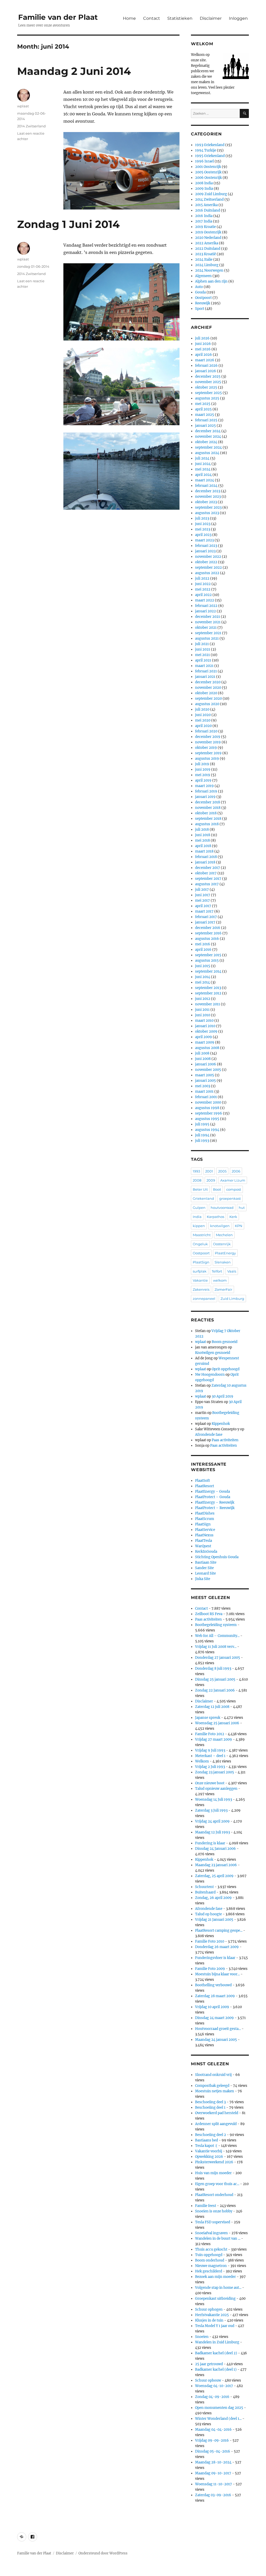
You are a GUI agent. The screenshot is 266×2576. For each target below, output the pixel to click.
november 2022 (208, 557)
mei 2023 (203, 529)
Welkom (202, 1761)
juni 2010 (203, 1015)
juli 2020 (202, 709)
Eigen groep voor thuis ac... (217, 2184)
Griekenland (203, 1198)
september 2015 (208, 955)
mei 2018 (202, 840)
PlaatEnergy (225, 1253)
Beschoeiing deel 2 (211, 2135)
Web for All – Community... (217, 1636)
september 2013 (208, 988)
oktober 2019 (206, 748)
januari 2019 (205, 797)
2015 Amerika (206, 205)
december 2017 (208, 868)
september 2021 (208, 633)
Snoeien (202, 2337)
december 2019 (208, 737)
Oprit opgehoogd (226, 1369)
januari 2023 (205, 551)
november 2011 (208, 1004)
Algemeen (203, 276)
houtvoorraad (222, 1208)
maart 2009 (205, 1042)
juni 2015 (203, 966)
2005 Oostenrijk (208, 172)
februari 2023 (206, 546)
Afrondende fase (209, 1435)
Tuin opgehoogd (209, 2255)
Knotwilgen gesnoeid (213, 1353)
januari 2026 (206, 371)
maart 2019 (204, 786)
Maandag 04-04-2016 (213, 2430)
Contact (152, 18)
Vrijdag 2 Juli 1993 (210, 1767)
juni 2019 (203, 769)
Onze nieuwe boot (210, 1783)
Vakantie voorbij (209, 2151)
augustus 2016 (207, 939)
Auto (199, 287)
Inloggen (238, 18)
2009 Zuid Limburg (211, 194)
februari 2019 (206, 791)
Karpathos (215, 1217)
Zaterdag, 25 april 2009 (214, 1876)
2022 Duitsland (208, 249)
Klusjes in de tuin (209, 2320)
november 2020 (208, 688)
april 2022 (203, 595)
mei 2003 (203, 1086)
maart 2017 (204, 911)
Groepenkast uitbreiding (215, 2299)
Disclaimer (211, 18)
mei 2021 (202, 655)
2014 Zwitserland (31, 126)
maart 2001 (204, 1092)
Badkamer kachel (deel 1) (216, 2369)
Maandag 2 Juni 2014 (74, 71)
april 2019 (203, 780)
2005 (222, 1171)
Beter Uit (200, 1189)
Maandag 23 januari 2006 (216, 1865)
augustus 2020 (207, 704)
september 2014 (208, 971)
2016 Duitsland (208, 210)
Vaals (232, 1271)
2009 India (204, 189)
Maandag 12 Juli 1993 (212, 1832)
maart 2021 (204, 666)
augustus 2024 (207, 453)
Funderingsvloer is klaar (215, 1958)
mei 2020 (203, 720)
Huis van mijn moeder (213, 2173)
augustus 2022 (207, 573)
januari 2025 (205, 426)
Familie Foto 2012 (210, 1734)
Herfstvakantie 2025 (212, 2315)
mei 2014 (202, 982)
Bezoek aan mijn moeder (215, 2277)
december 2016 (208, 928)
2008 (197, 1180)
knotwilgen (220, 1226)
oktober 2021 (206, 628)
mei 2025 (203, 404)
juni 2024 (203, 464)
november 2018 (208, 808)
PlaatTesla (204, 1541)
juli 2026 (202, 338)
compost (234, 1189)
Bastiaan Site (206, 1562)
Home (129, 18)
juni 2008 (203, 1059)
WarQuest (203, 1546)
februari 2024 (206, 486)
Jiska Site (203, 1579)
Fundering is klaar (210, 1843)
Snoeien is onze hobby (214, 2211)
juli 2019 (202, 764)
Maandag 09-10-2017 (213, 2473)
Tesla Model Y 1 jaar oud (215, 2326)
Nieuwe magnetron (211, 2266)
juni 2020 (203, 715)
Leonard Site (205, 1573)
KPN (239, 1226)
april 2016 (203, 950)
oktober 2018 (206, 813)
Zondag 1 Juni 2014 (68, 224)
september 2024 (208, 447)
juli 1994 (202, 1135)
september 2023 (208, 507)
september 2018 (208, 819)
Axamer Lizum (233, 1180)
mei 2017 (202, 900)
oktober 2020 (206, 693)
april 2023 (203, 535)
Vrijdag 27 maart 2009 (214, 1739)
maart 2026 (205, 360)
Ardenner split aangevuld (216, 2124)
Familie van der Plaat (58, 17)
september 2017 (208, 879)
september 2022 (208, 568)
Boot (217, 1189)
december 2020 (208, 682)
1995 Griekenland (210, 156)
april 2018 (203, 846)
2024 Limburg (207, 265)
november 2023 (208, 497)
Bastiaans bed (207, 2140)
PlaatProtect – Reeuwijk (215, 1508)
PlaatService (205, 1530)
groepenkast (230, 1198)
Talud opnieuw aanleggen (216, 1789)
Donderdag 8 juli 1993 (213, 1669)
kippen (199, 1226)
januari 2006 (206, 1064)
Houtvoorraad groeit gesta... (218, 2029)
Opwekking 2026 (209, 2157)
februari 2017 (206, 917)
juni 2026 (203, 344)
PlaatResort (205, 1486)
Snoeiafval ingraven (211, 2233)
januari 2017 (205, 922)
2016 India (204, 216)
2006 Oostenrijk (208, 178)
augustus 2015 (207, 961)
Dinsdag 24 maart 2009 (214, 2018)
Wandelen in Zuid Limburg (217, 2342)
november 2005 (208, 1070)
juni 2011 (202, 1010)
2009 (211, 1180)
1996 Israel (204, 161)
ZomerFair (223, 1289)
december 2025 (208, 376)
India (197, 1217)
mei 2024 (203, 469)
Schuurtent (204, 1887)
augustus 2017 (207, 884)
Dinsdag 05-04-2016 (213, 2451)
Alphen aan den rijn (211, 281)
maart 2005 (205, 1075)
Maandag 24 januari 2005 (216, 2040)
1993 (196, 1171)
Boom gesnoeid (225, 1342)
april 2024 (203, 475)
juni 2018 (203, 835)
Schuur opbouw (208, 2380)
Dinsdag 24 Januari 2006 (215, 1849)
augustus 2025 (207, 398)
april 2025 (203, 409)
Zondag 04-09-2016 (212, 2397)
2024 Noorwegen (209, 270)
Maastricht (202, 1235)
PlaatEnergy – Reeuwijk (215, 1502)
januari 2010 (205, 1026)
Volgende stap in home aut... (218, 2288)
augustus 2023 (207, 513)
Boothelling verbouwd (213, 1985)
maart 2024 (205, 480)
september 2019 (208, 753)
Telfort (217, 1271)
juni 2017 (203, 895)
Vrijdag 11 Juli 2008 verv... (216, 1647)
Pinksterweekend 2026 (214, 2162)
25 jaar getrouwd (209, 2364)
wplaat (23, 106)
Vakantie (200, 1280)
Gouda (200, 292)
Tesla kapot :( (206, 2146)
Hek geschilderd (209, 2271)
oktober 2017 (206, 873)
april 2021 (203, 660)
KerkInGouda (206, 1552)
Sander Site (204, 1568)
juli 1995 (202, 1124)
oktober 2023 (206, 502)
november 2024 (208, 437)
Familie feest (206, 2206)
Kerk (233, 1217)
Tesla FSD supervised (213, 2222)
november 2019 (208, 742)
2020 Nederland (208, 238)
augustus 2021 (207, 638)
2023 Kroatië (205, 254)
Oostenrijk (222, 1244)
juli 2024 (202, 458)
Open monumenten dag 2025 (219, 2408)
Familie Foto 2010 (210, 1941)
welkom (220, 1280)
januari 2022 (205, 611)
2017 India (204, 221)
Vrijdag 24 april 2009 (212, 1821)
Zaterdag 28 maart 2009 (215, 1996)
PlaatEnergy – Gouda (212, 1492)
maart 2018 (204, 851)
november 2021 (208, 622)
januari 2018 (205, 862)
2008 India (204, 183)
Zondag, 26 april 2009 (213, 1898)
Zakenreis (201, 1289)
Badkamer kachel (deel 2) (216, 2353)
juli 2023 (202, 518)
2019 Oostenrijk (208, 232)
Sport (200, 309)
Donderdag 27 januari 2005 (218, 1658)
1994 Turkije (206, 150)
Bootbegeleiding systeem (216, 1625)
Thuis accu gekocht (211, 2249)
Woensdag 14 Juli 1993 (214, 1800)
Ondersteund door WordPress (103, 2553)
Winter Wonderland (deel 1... (218, 2419)
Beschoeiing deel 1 (210, 2108)
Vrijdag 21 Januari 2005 (214, 1920)
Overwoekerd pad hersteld (217, 2113)
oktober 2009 (206, 1031)
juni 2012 (203, 999)
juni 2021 (203, 649)
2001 (209, 1171)
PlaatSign (201, 1262)
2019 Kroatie (205, 227)
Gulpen (199, 1208)
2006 (236, 1171)
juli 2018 (202, 830)
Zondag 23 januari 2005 (215, 1772)
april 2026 (204, 355)
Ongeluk (200, 1244)
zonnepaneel (204, 1299)
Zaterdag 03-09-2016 (213, 2495)
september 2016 (208, 933)
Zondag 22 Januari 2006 (215, 1690)
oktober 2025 (206, 387)
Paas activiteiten (225, 1440)
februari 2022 (206, 606)
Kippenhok (221, 1424)
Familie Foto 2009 (210, 1969)
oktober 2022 (206, 562)
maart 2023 (204, 540)
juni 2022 (203, 584)
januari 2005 (205, 1081)
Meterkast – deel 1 (210, 1756)
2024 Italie (204, 260)
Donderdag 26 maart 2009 (217, 1947)
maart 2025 (205, 415)
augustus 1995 (207, 1119)
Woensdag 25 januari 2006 (217, 1723)
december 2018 (208, 802)
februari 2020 (206, 731)
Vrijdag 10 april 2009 (212, 2007)
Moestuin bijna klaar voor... (217, 1974)
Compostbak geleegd (212, 2086)
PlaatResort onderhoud (214, 2195)
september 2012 (208, 993)
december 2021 (208, 617)
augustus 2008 (207, 1048)
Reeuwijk (203, 303)
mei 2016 (203, 944)
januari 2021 (205, 677)
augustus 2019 (207, 759)
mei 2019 (203, 775)
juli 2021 (202, 644)
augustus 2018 (207, 824)
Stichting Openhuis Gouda (217, 1557)
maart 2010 (204, 1021)
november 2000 (208, 1102)
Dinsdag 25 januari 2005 (215, 1679)
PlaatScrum (205, 1519)
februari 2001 (206, 1097)
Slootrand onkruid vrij (213, 2075)
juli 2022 (202, 578)
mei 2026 (203, 349)
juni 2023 (203, 524)
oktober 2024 (206, 442)
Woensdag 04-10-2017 (214, 2386)
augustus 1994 (207, 1130)
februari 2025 (206, 420)
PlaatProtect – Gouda (213, 1497)
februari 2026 (206, 366)
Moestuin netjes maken (215, 2091)
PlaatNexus (204, 1535)
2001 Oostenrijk (208, 167)
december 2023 (208, 491)
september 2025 (208, 393)
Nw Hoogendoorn (210, 1375)
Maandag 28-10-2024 (213, 2462)
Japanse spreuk (208, 1718)
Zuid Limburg (232, 1299)
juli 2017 (202, 890)
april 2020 (203, 726)
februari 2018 (206, 857)
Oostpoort (203, 298)
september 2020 (208, 699)
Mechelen (224, 1235)
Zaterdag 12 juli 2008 (212, 1707)
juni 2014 (203, 977)
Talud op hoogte (208, 1914)
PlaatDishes (205, 1513)
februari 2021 (206, 671)
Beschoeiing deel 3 (210, 2102)
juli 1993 (202, 1141)
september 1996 (209, 1113)
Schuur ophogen (209, 2309)
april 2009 (204, 1037)
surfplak (200, 1271)
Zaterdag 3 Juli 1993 (211, 1810)
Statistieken (180, 18)
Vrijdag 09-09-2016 (212, 2440)
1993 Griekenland (210, 145)
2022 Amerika (207, 243)
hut (242, 1208)
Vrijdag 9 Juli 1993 (210, 1750)
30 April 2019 (222, 1396)
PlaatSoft (202, 1481)
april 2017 (203, 906)
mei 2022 (203, 589)
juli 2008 (202, 1053)
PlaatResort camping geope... (219, 1931)
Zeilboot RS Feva (209, 1614)
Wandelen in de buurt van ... (218, 2239)
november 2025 (208, 382)
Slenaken (223, 1262)
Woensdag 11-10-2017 (214, 2484)
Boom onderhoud (210, 2260)
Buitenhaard (205, 1892)
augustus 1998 (207, 1108)
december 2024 (208, 431)
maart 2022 (205, 600)
